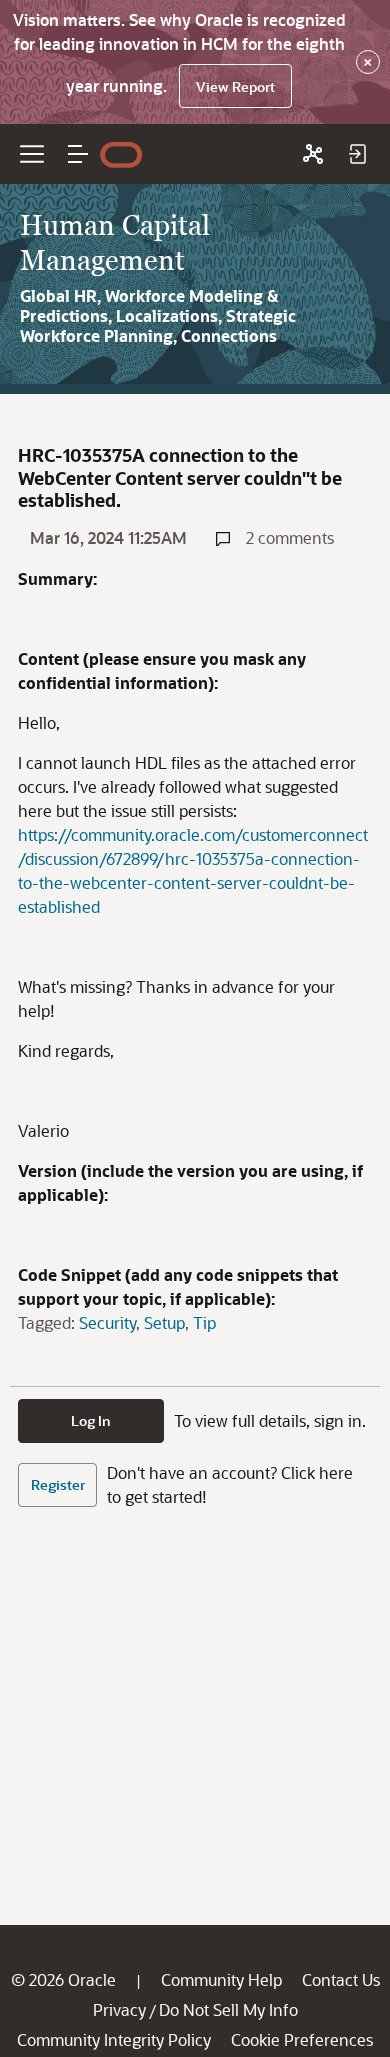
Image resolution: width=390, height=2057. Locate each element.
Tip (204, 1322)
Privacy (119, 2009)
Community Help (221, 1979)
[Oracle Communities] (313, 154)
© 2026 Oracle (63, 1979)
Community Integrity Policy (114, 2039)
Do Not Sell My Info (228, 2009)
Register (58, 1484)
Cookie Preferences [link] (302, 2039)
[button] (78, 154)
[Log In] (357, 154)
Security (107, 1322)
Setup (164, 1322)
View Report (235, 86)
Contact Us (341, 1979)
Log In (91, 1420)
